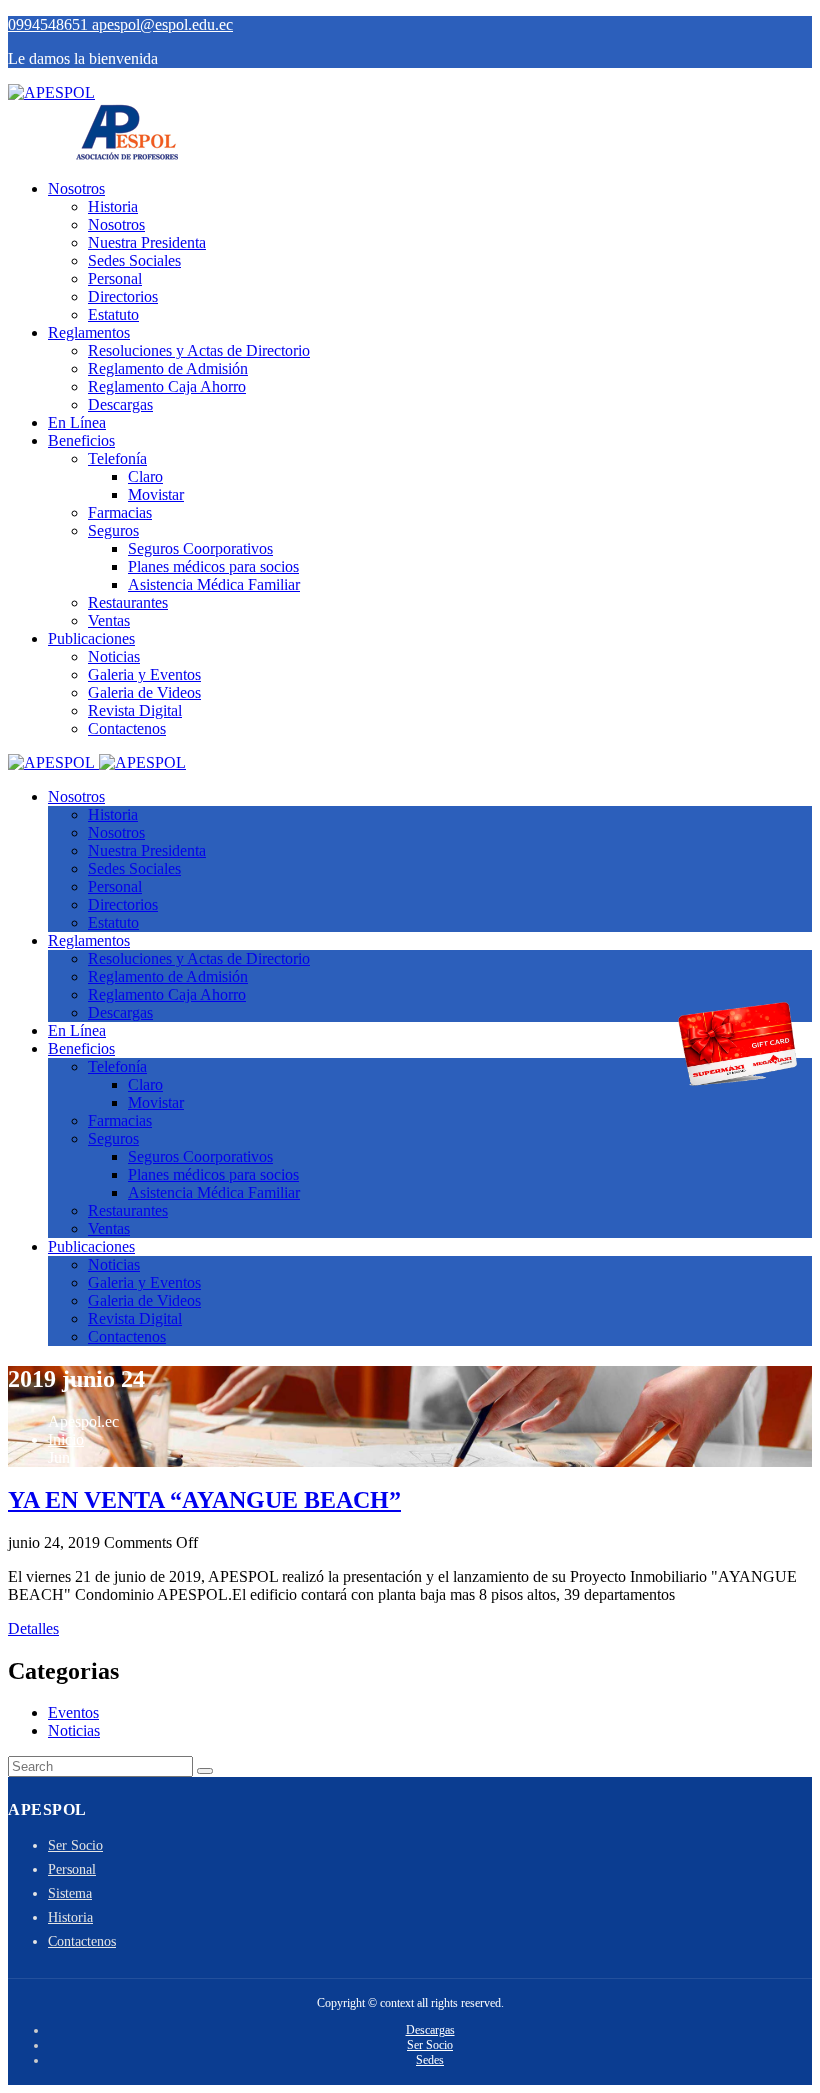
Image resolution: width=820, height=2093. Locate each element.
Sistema (70, 1893)
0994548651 (50, 24)
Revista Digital (135, 710)
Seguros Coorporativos (200, 548)
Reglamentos (89, 332)
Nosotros (76, 188)
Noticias (114, 656)
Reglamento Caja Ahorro (167, 386)
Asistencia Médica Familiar (214, 584)
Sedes (430, 2060)
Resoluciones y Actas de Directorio (199, 350)
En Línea (77, 422)
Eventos (73, 1712)
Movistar (156, 494)
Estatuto (113, 314)
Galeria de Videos (144, 692)
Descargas (120, 404)
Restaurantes (128, 602)
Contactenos (127, 728)
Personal (115, 278)
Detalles (33, 1628)
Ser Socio (75, 1845)
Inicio (66, 1439)
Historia (113, 206)
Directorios (123, 296)
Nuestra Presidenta (147, 242)
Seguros (113, 530)
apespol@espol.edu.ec (162, 24)
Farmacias (120, 512)
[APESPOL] (51, 92)
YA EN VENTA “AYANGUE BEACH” (204, 1500)
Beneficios (81, 440)
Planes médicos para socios (213, 566)
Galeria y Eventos (144, 674)
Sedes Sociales (134, 260)
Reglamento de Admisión (168, 368)
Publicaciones (91, 638)
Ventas (109, 620)
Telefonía (117, 458)
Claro (145, 476)
